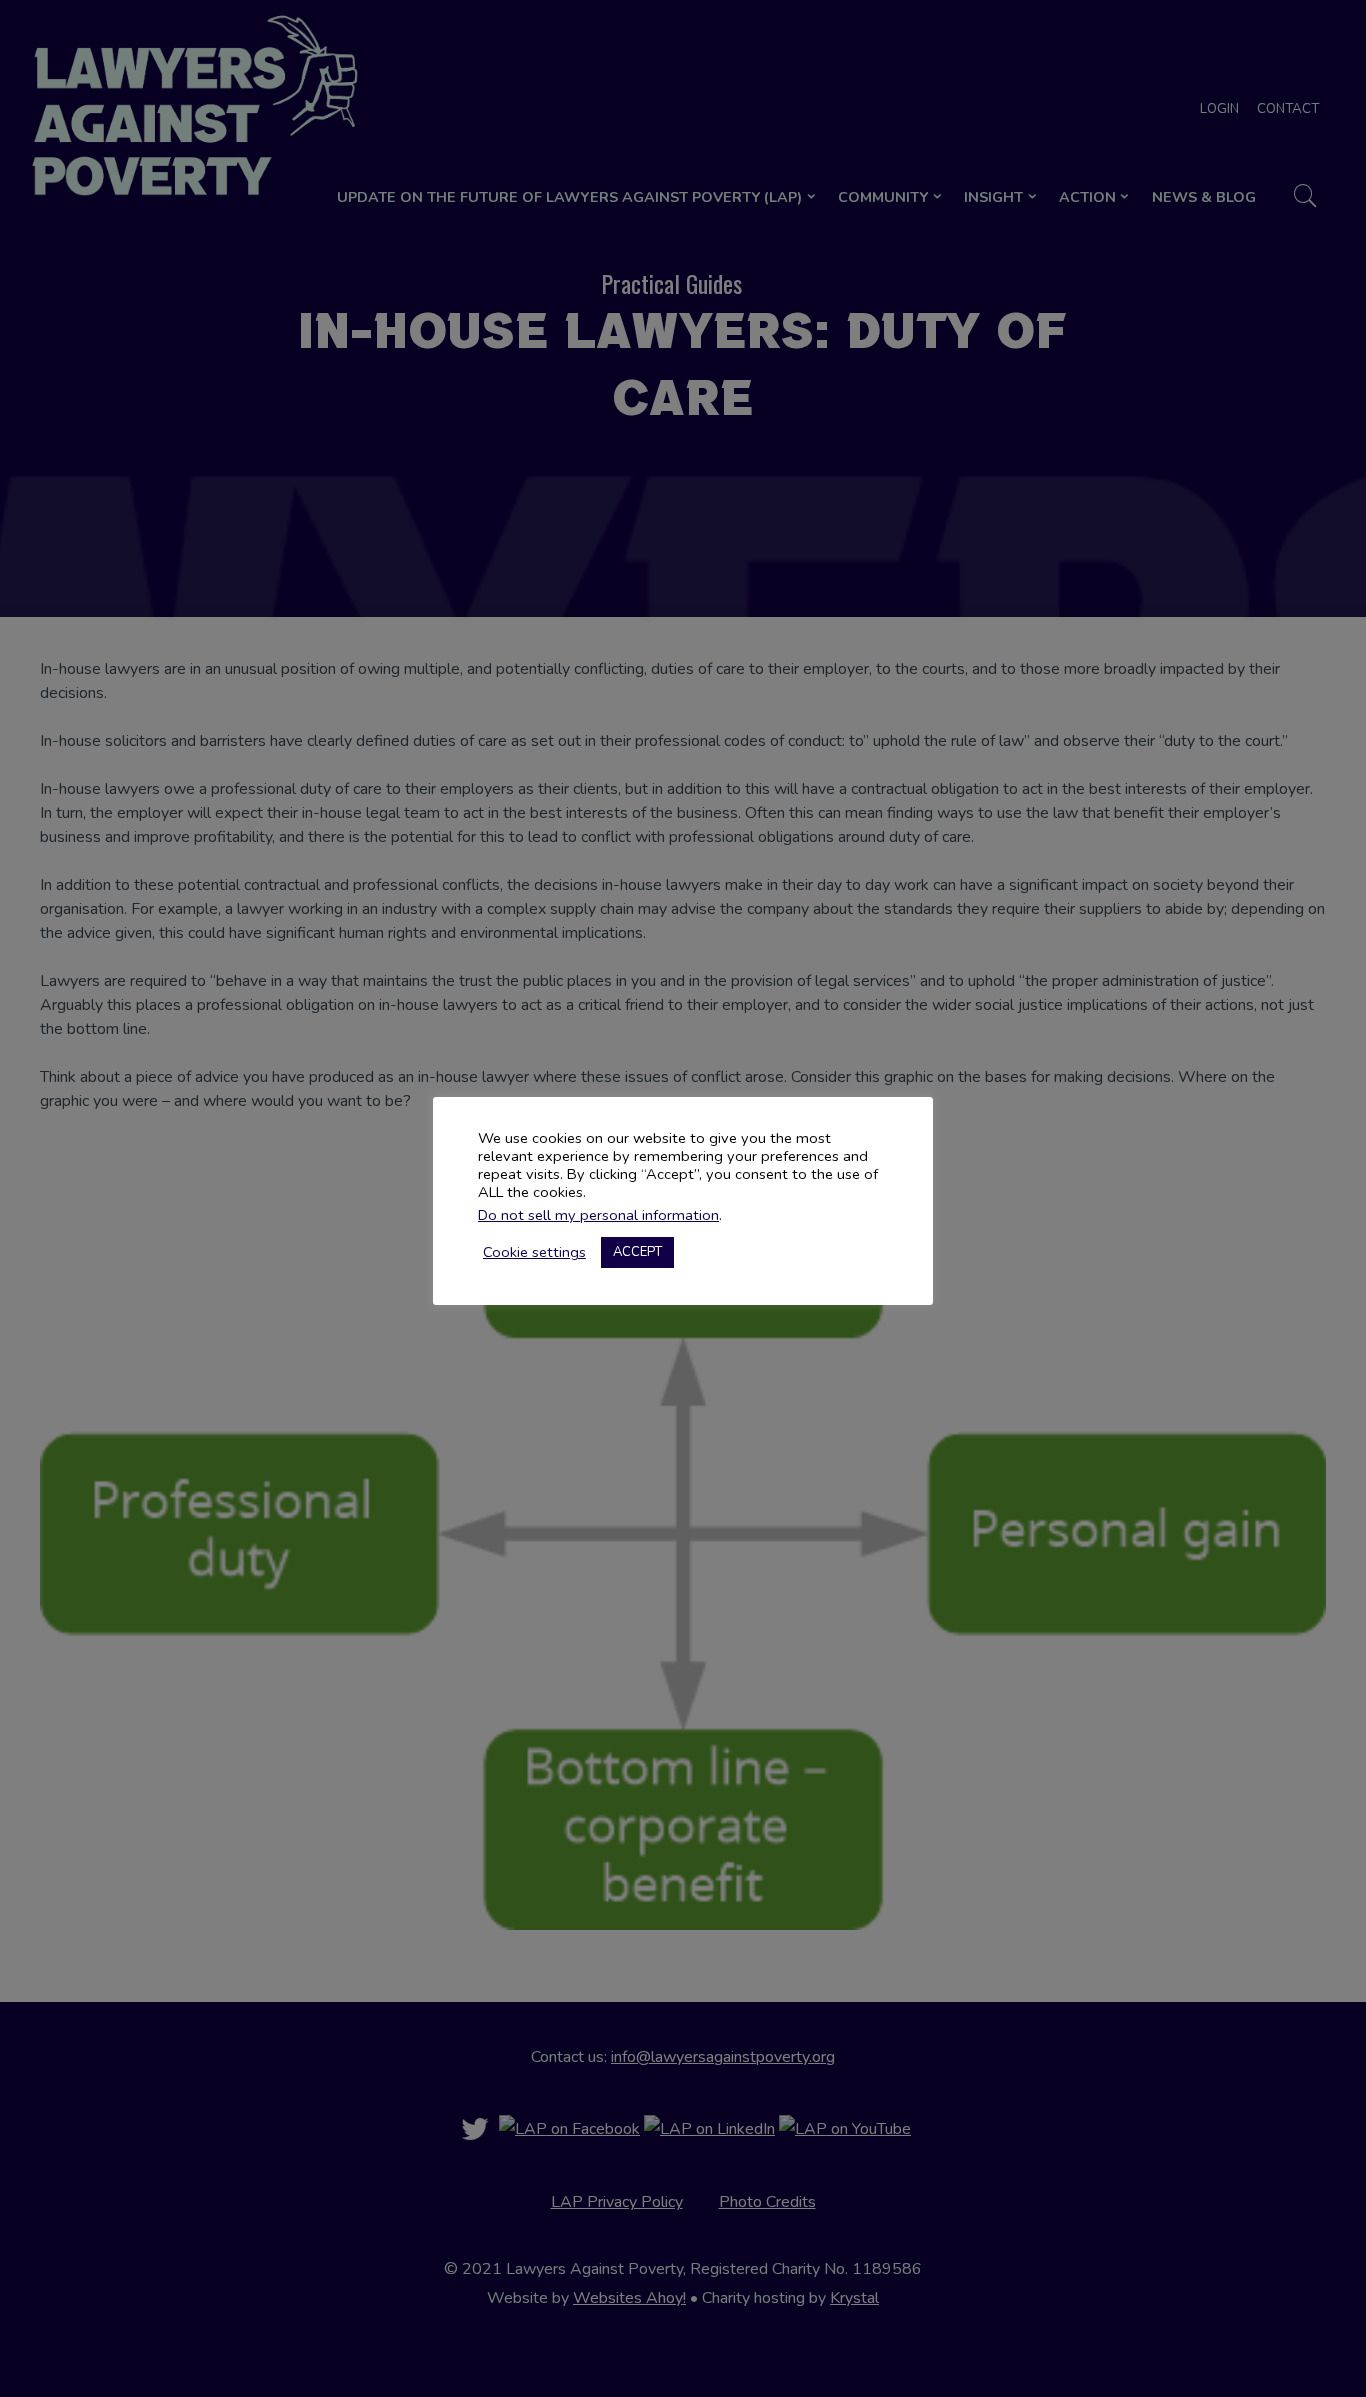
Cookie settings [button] (534, 1252)
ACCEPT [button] (637, 1252)
